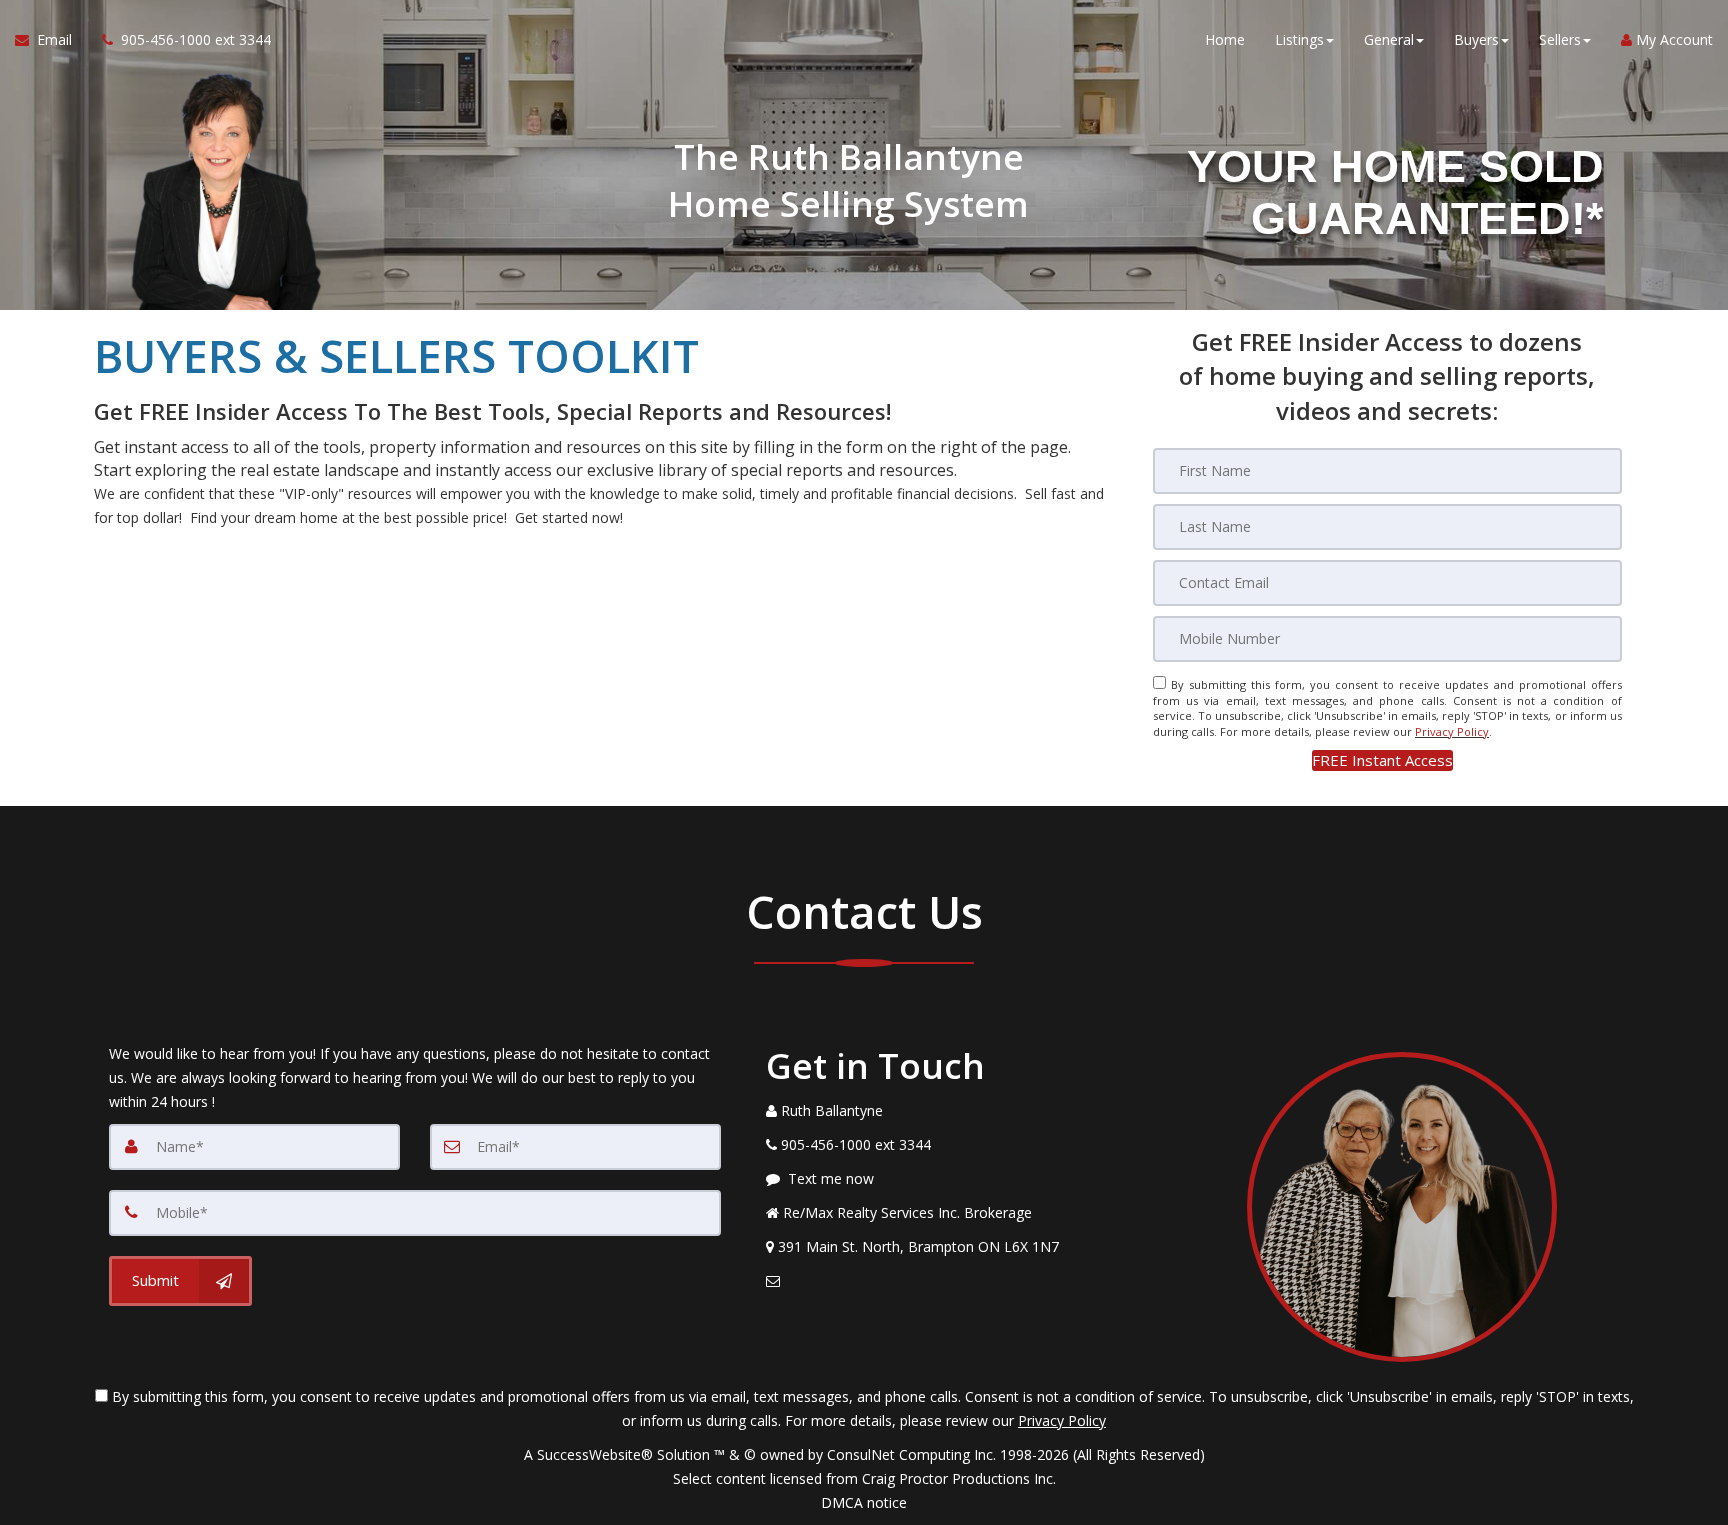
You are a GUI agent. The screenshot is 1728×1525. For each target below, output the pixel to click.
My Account (1672, 39)
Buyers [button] (1476, 39)
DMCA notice (864, 1502)
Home (1225, 39)
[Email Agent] (968, 1281)
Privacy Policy (1452, 731)
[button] (1382, 760)
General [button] (1389, 39)
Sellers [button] (1560, 39)
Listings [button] (1299, 39)
